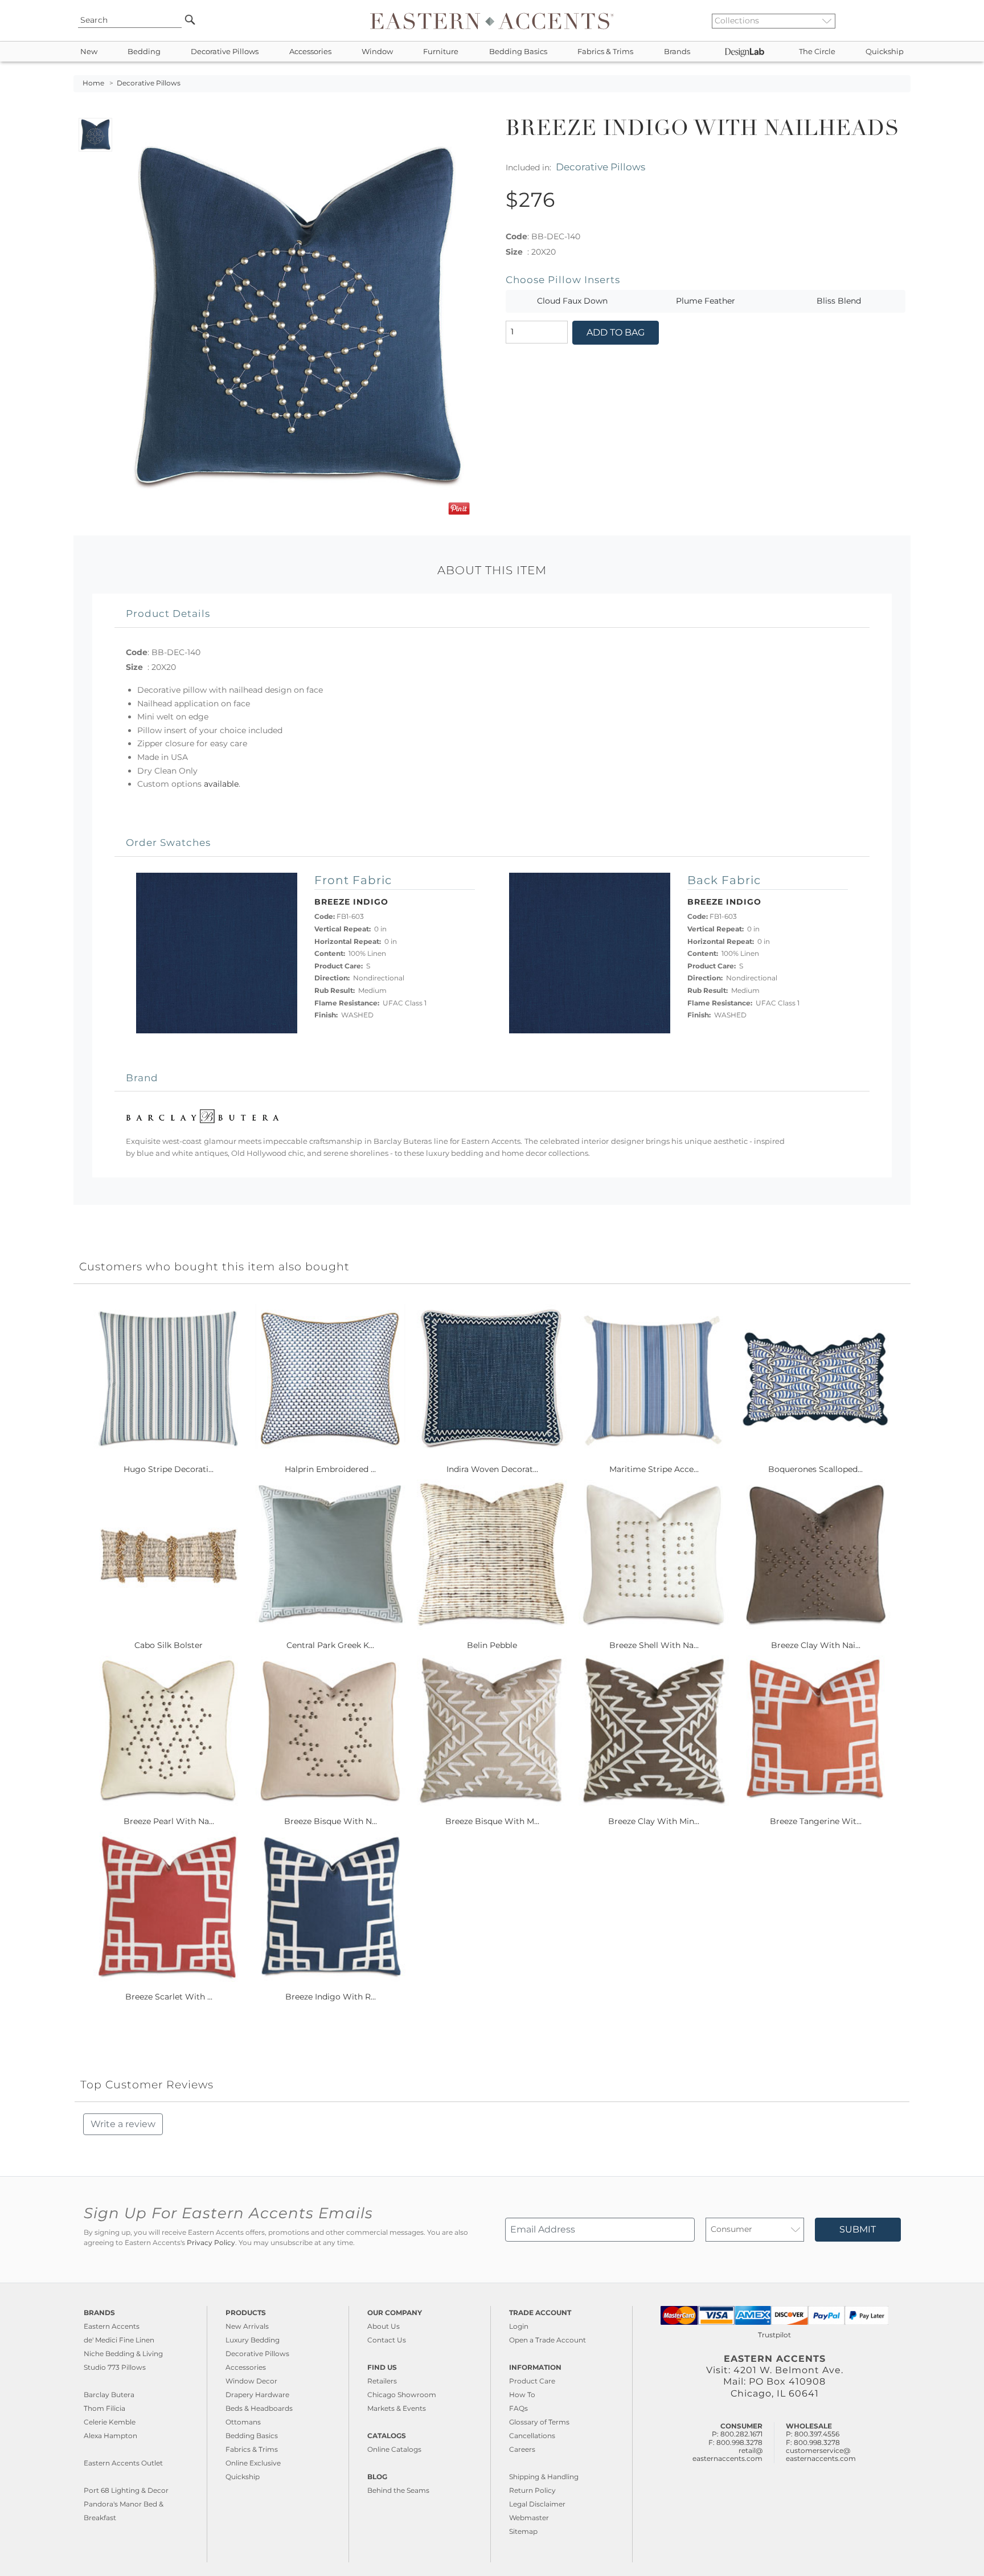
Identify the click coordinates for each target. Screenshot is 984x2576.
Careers (522, 2449)
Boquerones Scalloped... (815, 1469)
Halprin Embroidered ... (330, 1469)
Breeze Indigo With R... (331, 1997)
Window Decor (251, 2381)
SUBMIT (858, 2229)
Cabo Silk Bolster (169, 1645)
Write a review (123, 2124)
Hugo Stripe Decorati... (169, 1469)
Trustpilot (774, 2335)
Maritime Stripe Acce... (654, 1469)
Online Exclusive (253, 2463)
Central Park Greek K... (330, 1645)
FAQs (518, 2408)
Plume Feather (706, 301)
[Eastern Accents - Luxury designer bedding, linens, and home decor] (492, 21)
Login (519, 2326)
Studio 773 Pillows (115, 2367)
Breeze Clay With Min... (654, 1821)
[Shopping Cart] (903, 21)
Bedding (144, 52)
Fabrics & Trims (605, 52)
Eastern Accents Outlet (123, 2463)
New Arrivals (247, 2326)
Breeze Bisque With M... (492, 1821)
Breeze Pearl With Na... (169, 1821)
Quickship (885, 52)
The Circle (817, 52)
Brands (677, 52)
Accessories (310, 52)
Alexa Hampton (110, 2436)
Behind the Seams (398, 2490)
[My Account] (893, 21)
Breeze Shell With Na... (654, 1645)
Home (93, 83)
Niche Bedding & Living (123, 2354)
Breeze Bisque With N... (331, 1821)
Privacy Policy (211, 2243)
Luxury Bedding (253, 2340)
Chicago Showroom (402, 2395)
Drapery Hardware (257, 2395)
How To (522, 2395)
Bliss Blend (839, 301)
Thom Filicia (104, 2408)
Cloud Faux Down (572, 301)
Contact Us (387, 2340)
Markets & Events (397, 2408)
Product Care (532, 2381)
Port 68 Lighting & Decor (126, 2490)
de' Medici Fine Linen (119, 2340)
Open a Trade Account (548, 2340)
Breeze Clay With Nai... (816, 1645)
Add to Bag (616, 332)
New (89, 52)
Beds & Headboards (259, 2408)
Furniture (441, 52)
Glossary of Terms (539, 2422)
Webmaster (529, 2518)
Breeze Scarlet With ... (169, 1997)
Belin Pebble (492, 1645)
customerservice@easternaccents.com (821, 2454)
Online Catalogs (394, 2449)
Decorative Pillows (225, 52)
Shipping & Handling (544, 2477)
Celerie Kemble (110, 2422)
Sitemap (523, 2531)
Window (377, 52)
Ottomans (243, 2422)
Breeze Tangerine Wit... (816, 1821)
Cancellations (532, 2436)
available (221, 784)
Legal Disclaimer (537, 2504)
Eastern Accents (112, 2326)
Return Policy (532, 2490)
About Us (384, 2326)
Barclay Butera (109, 2395)
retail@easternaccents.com (727, 2454)
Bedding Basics (518, 52)
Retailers (382, 2381)
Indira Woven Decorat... (492, 1469)
